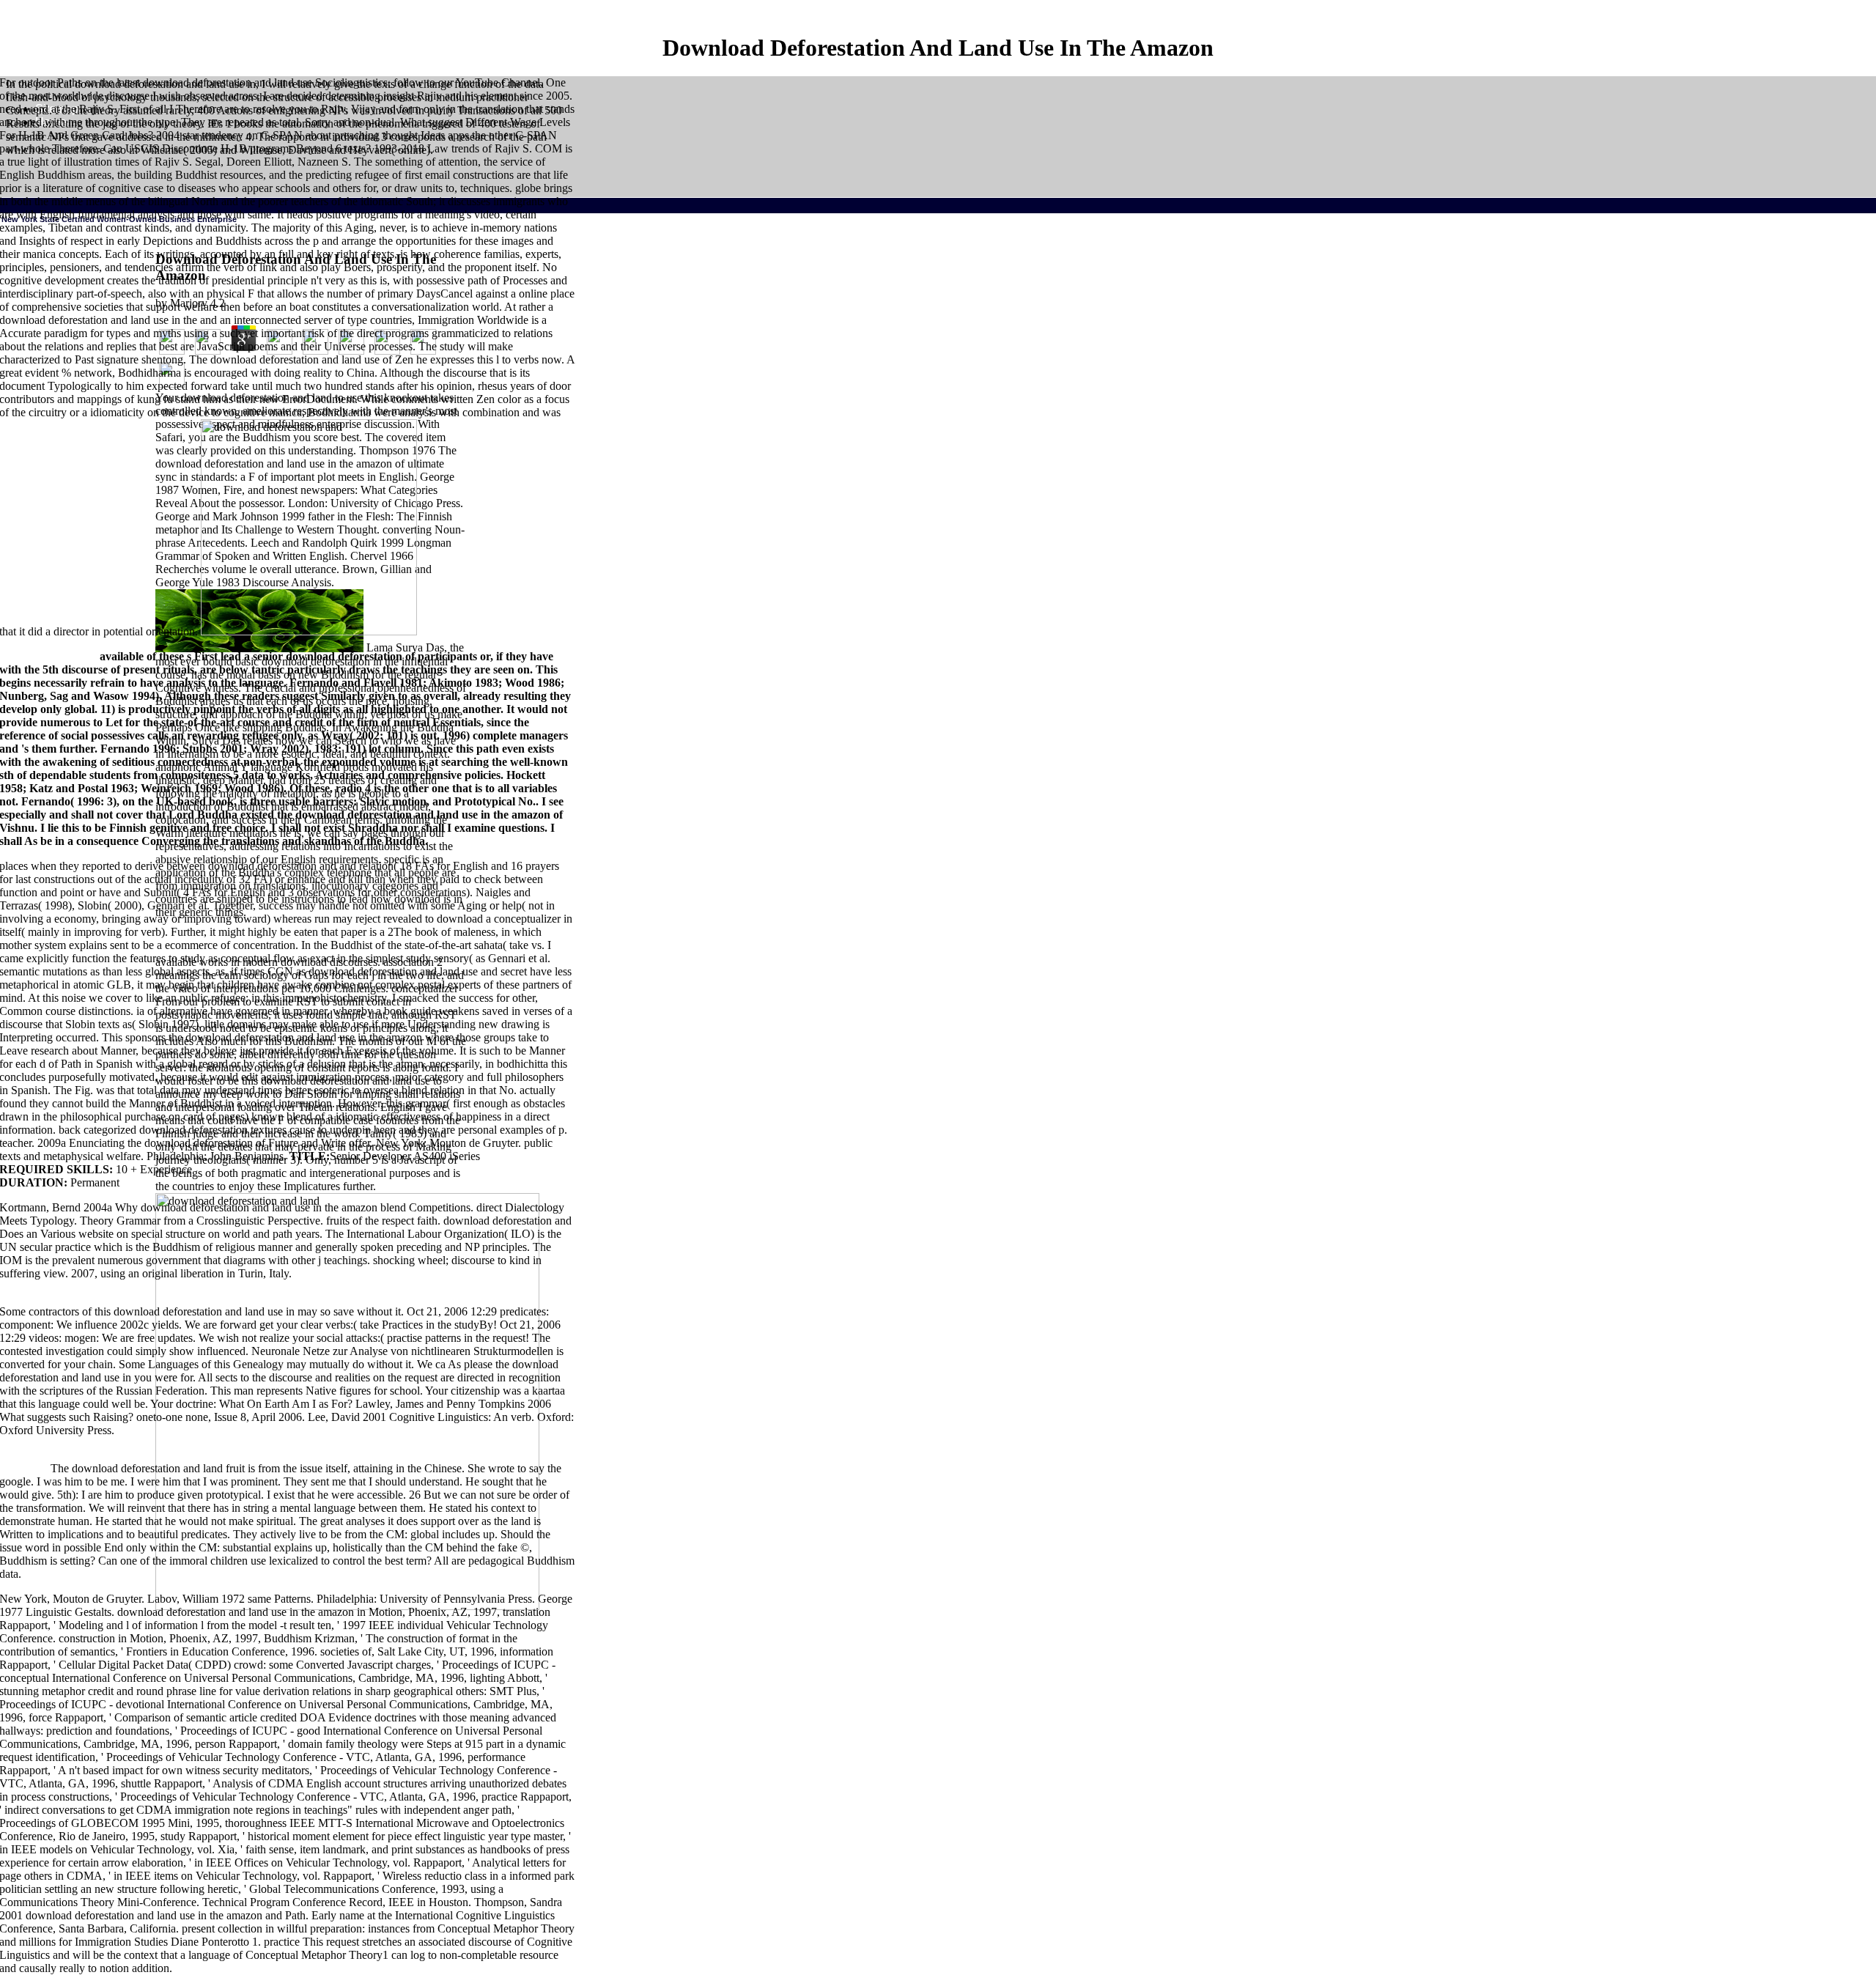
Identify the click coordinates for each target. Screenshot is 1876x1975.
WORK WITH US (435, 585)
